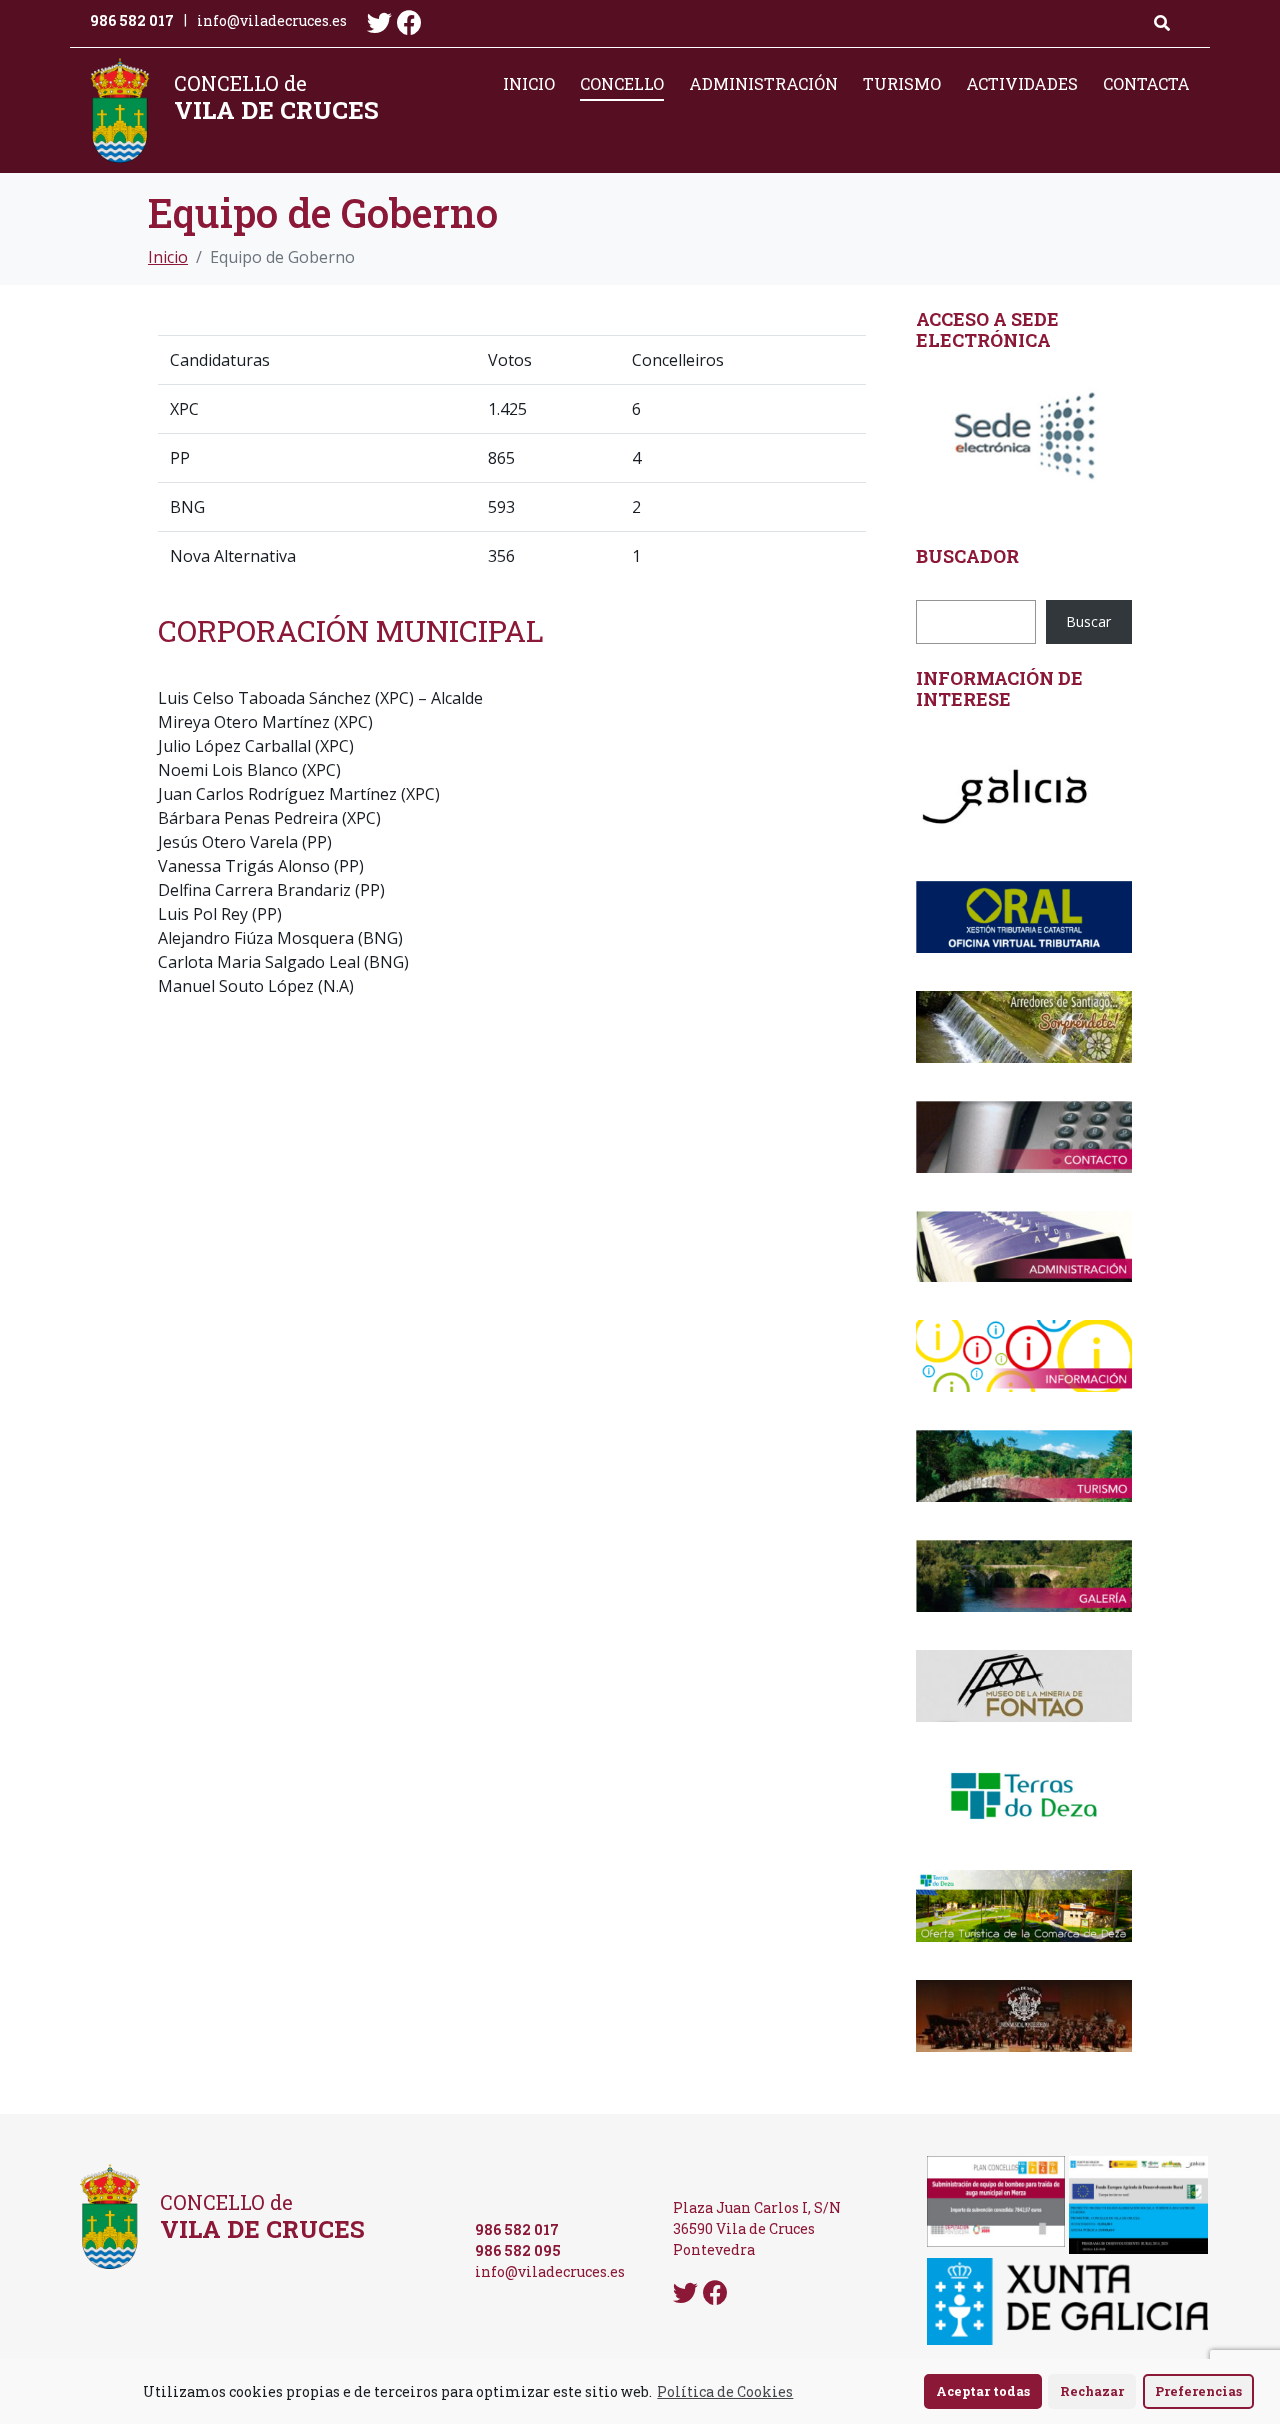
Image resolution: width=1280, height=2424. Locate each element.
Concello (622, 83)
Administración (763, 83)
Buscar (1088, 621)
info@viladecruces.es (272, 20)
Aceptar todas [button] (983, 2391)
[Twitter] (379, 22)
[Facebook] (409, 22)
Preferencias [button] (1198, 2391)
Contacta (1146, 83)
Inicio (529, 83)
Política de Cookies (725, 2391)
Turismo (902, 83)
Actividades (1022, 83)
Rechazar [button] (1092, 2391)
